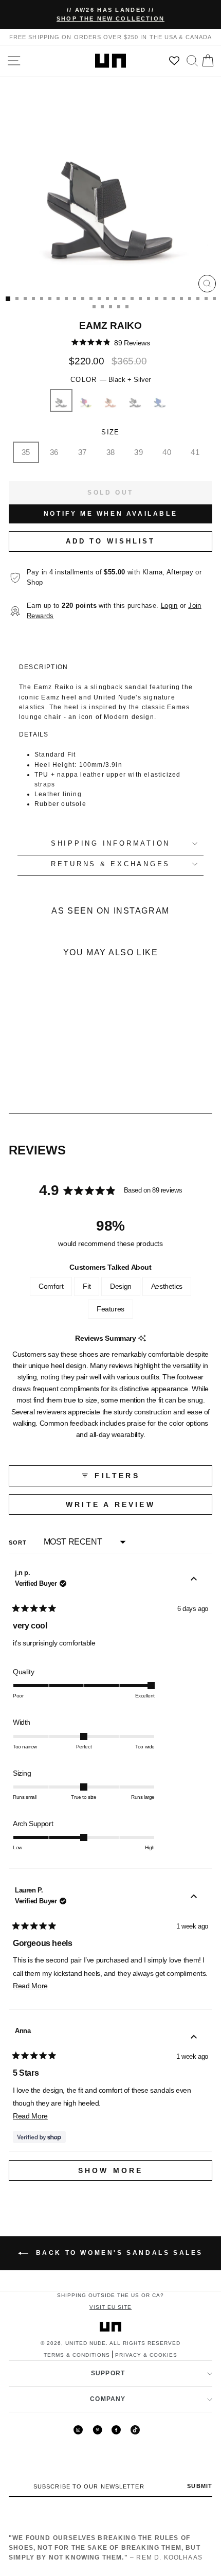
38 (111, 452)
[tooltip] (142, 1338)
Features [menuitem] (110, 1309)
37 (82, 452)
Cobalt (160, 400)
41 (195, 452)
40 (167, 452)
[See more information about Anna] (194, 2038)
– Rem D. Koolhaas (106, 2547)
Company (108, 2399)
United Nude (86, 2343)
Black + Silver (61, 400)
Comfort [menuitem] (51, 1286)
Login (169, 606)
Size (110, 432)
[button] (111, 343)
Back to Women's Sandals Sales (118, 2253)
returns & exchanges (110, 864)
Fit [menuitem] (87, 1286)
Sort (19, 1543)
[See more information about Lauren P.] (194, 1898)
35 (26, 452)
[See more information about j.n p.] (194, 1580)
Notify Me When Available (110, 514)
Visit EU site (110, 2307)
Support (108, 2373)
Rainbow (86, 400)
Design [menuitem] (121, 1286)
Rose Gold (110, 400)
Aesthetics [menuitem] (167, 1286)
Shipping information (110, 844)
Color (110, 380)
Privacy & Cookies (146, 2355)
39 (139, 452)
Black (135, 400)
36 (54, 452)
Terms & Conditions (77, 2355)
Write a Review (135, 1507)
